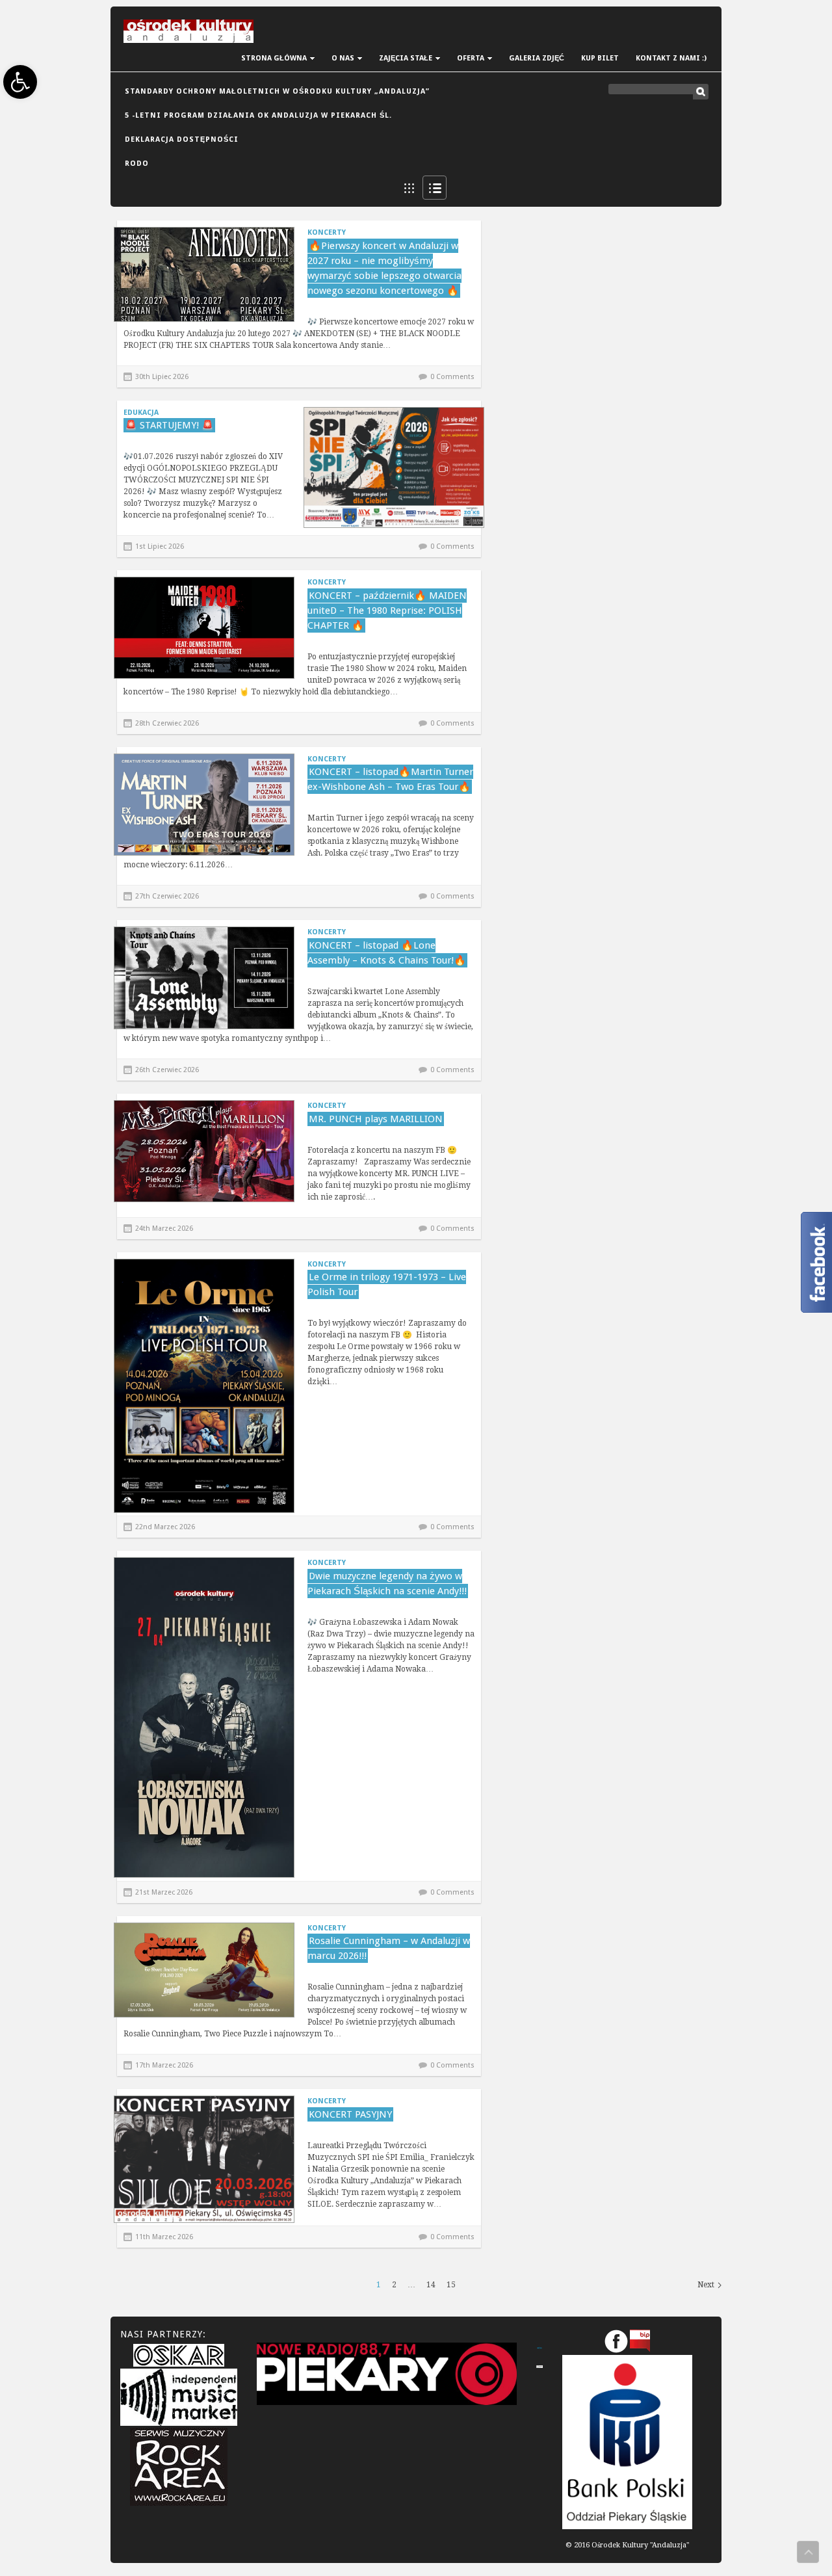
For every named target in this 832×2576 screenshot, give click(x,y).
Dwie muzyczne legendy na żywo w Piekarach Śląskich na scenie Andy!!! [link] (387, 1584)
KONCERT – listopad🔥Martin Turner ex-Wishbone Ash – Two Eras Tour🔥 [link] (390, 779)
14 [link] (431, 2285)
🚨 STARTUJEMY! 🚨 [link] (169, 425)
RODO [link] (137, 164)
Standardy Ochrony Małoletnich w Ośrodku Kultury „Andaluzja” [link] (277, 91)
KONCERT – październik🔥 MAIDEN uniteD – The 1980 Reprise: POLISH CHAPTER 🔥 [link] (387, 611)
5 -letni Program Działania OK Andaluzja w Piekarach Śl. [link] (258, 115)
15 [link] (451, 2285)
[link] (20, 82)
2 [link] (394, 2285)
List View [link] (435, 188)
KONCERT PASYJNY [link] (350, 2114)
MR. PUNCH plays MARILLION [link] (376, 1119)
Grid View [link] (409, 188)
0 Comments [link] (452, 377)
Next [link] (706, 2285)
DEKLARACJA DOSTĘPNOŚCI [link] (182, 139)
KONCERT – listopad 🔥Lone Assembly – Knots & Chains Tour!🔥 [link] (387, 953)
